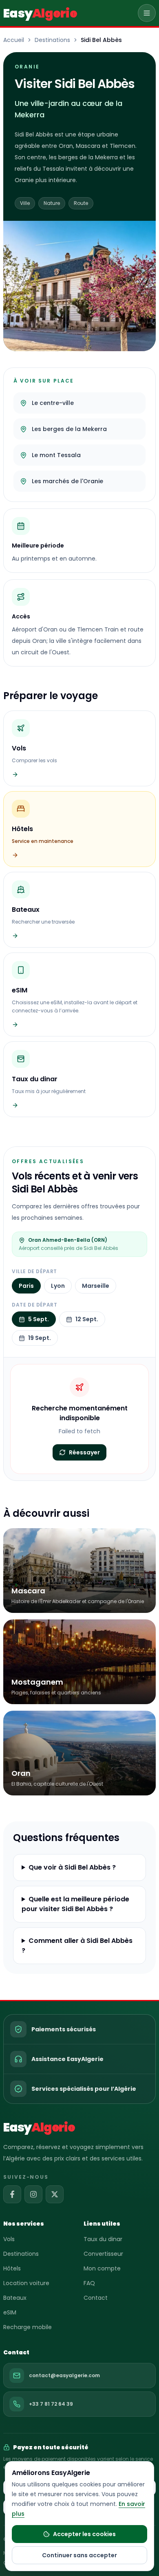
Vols (9, 2239)
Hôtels (12, 2268)
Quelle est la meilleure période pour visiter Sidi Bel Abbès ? (75, 1904)
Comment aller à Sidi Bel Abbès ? (77, 1946)
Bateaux (15, 2298)
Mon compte (102, 2268)
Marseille (96, 1286)
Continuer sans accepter (79, 2555)
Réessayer (84, 1452)
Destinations (52, 40)
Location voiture (26, 2283)
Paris (26, 1286)
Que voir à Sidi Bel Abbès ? (72, 1867)
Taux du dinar (103, 2239)
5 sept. (39, 1319)
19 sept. (40, 1338)
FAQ (89, 2283)
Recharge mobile (28, 2327)
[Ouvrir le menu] (147, 13)
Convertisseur (103, 2254)
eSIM (10, 2312)
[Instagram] (33, 2194)
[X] (55, 2194)
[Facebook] (12, 2194)
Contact (96, 2298)
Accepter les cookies (84, 2534)
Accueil (14, 40)
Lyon (58, 1286)
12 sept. (87, 1319)
